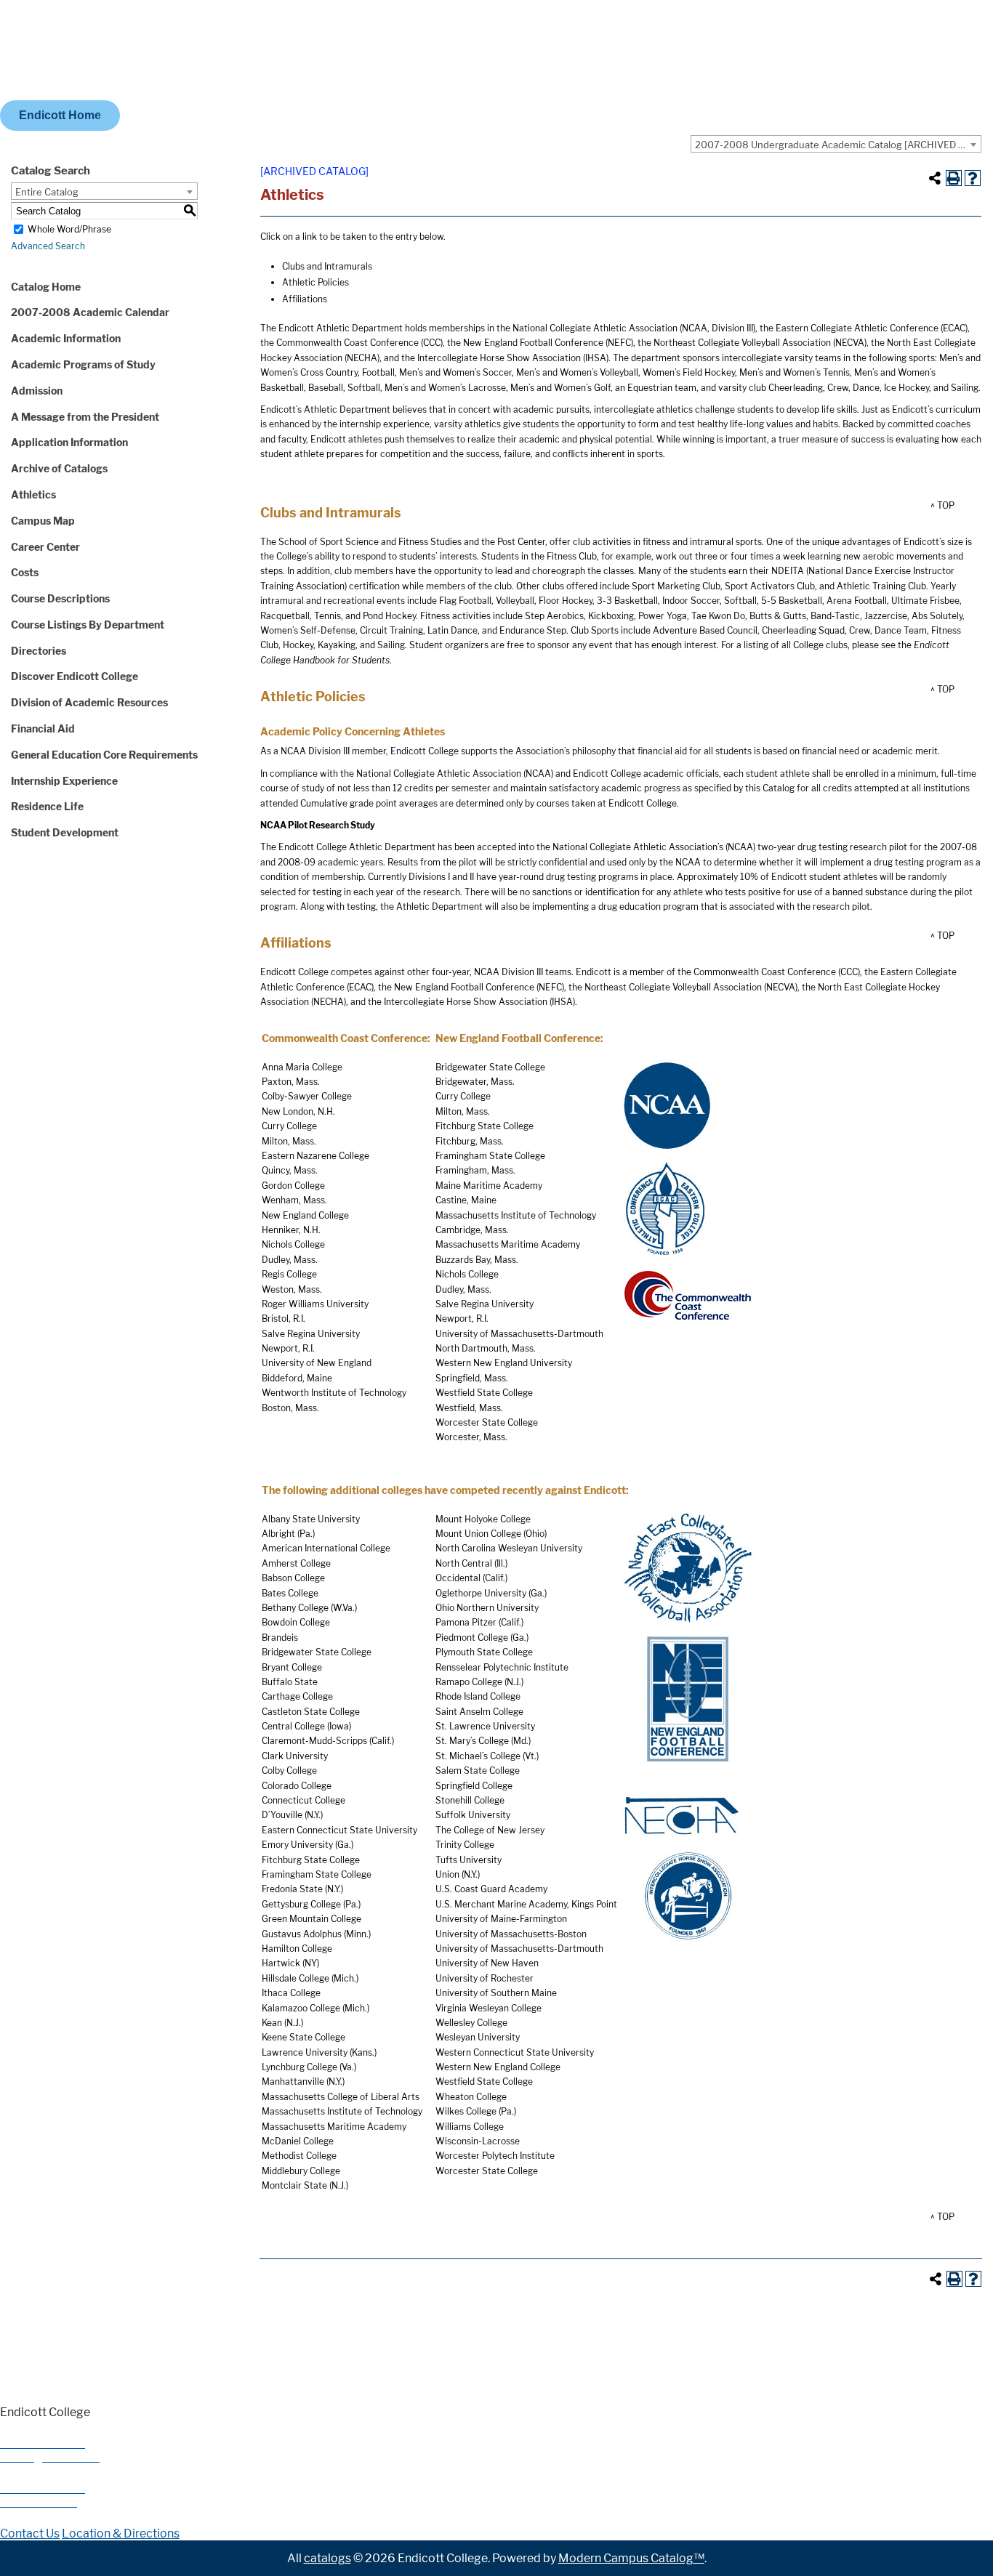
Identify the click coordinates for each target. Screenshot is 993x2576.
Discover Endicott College (75, 676)
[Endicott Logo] (156, 93)
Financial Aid (43, 728)
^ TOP (942, 505)
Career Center (45, 547)
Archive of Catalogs (59, 468)
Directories (39, 651)
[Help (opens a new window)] (973, 178)
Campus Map (43, 521)
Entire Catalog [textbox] (47, 192)
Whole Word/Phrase (69, 229)
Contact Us (30, 2533)
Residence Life (47, 806)
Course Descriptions (60, 598)
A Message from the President (85, 417)
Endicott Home (60, 115)
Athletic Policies (315, 282)
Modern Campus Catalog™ (631, 2558)
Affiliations (305, 299)
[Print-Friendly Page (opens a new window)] (954, 178)
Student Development (65, 832)
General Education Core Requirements (104, 755)
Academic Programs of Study (83, 364)
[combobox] (836, 144)
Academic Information (66, 338)
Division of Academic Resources (89, 702)
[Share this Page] (935, 178)
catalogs (327, 2558)
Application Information (69, 442)
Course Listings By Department (88, 625)
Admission (37, 391)
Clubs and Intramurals (327, 266)
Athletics (33, 494)
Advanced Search (48, 246)
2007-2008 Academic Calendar (90, 312)
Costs (25, 572)
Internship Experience (64, 781)
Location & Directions (121, 2533)
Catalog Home (46, 287)
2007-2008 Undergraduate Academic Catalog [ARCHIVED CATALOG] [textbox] (838, 145)
